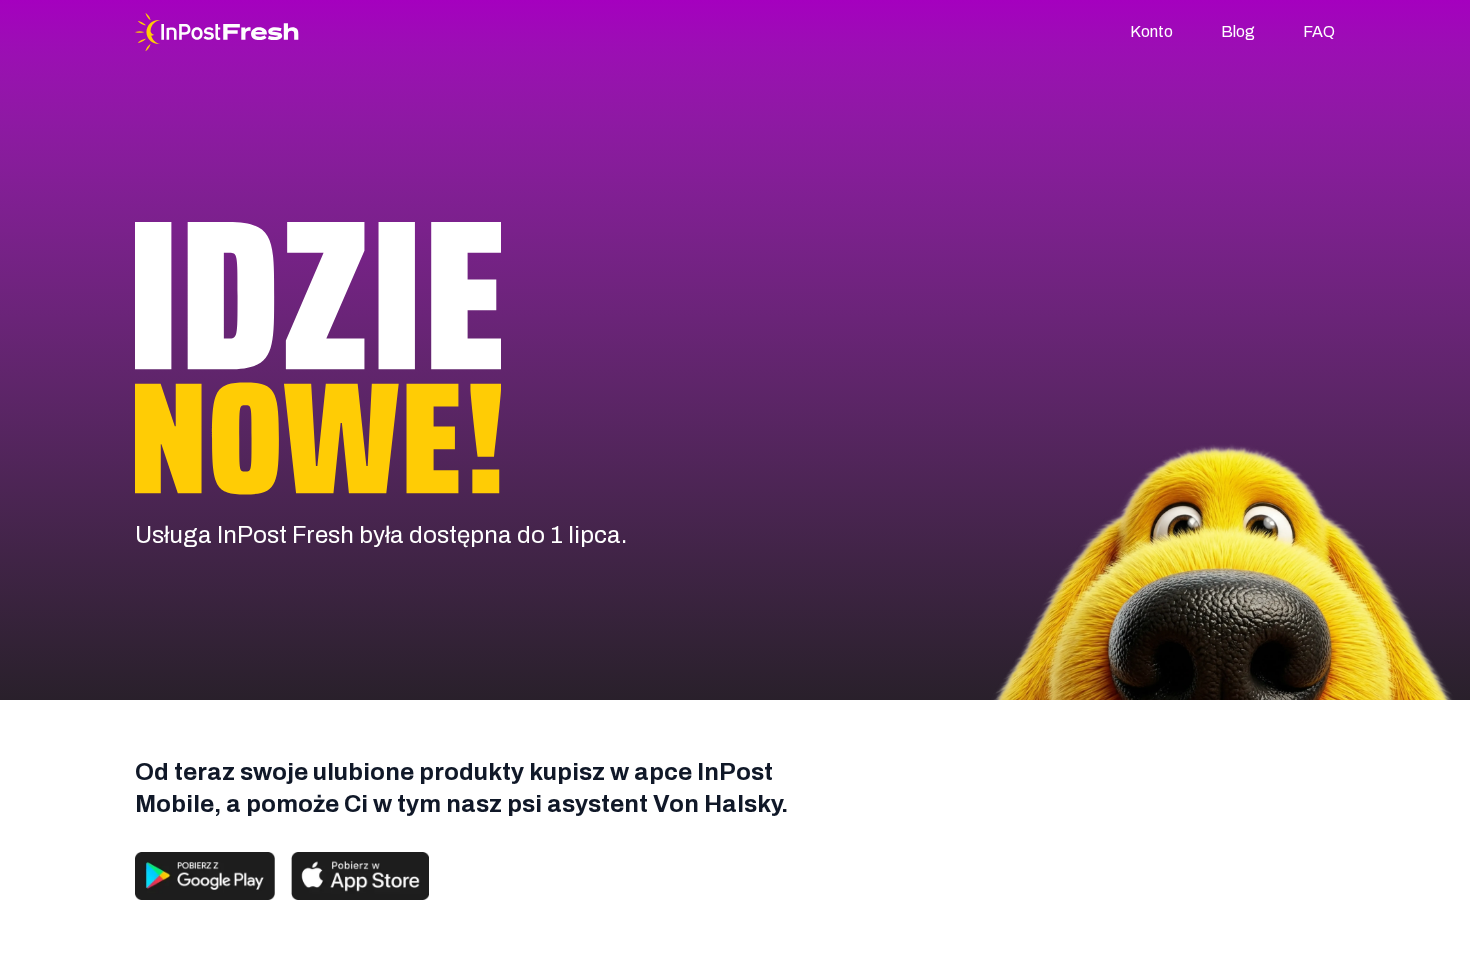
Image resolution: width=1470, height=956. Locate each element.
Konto (1151, 31)
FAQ (1319, 31)
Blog (1238, 31)
